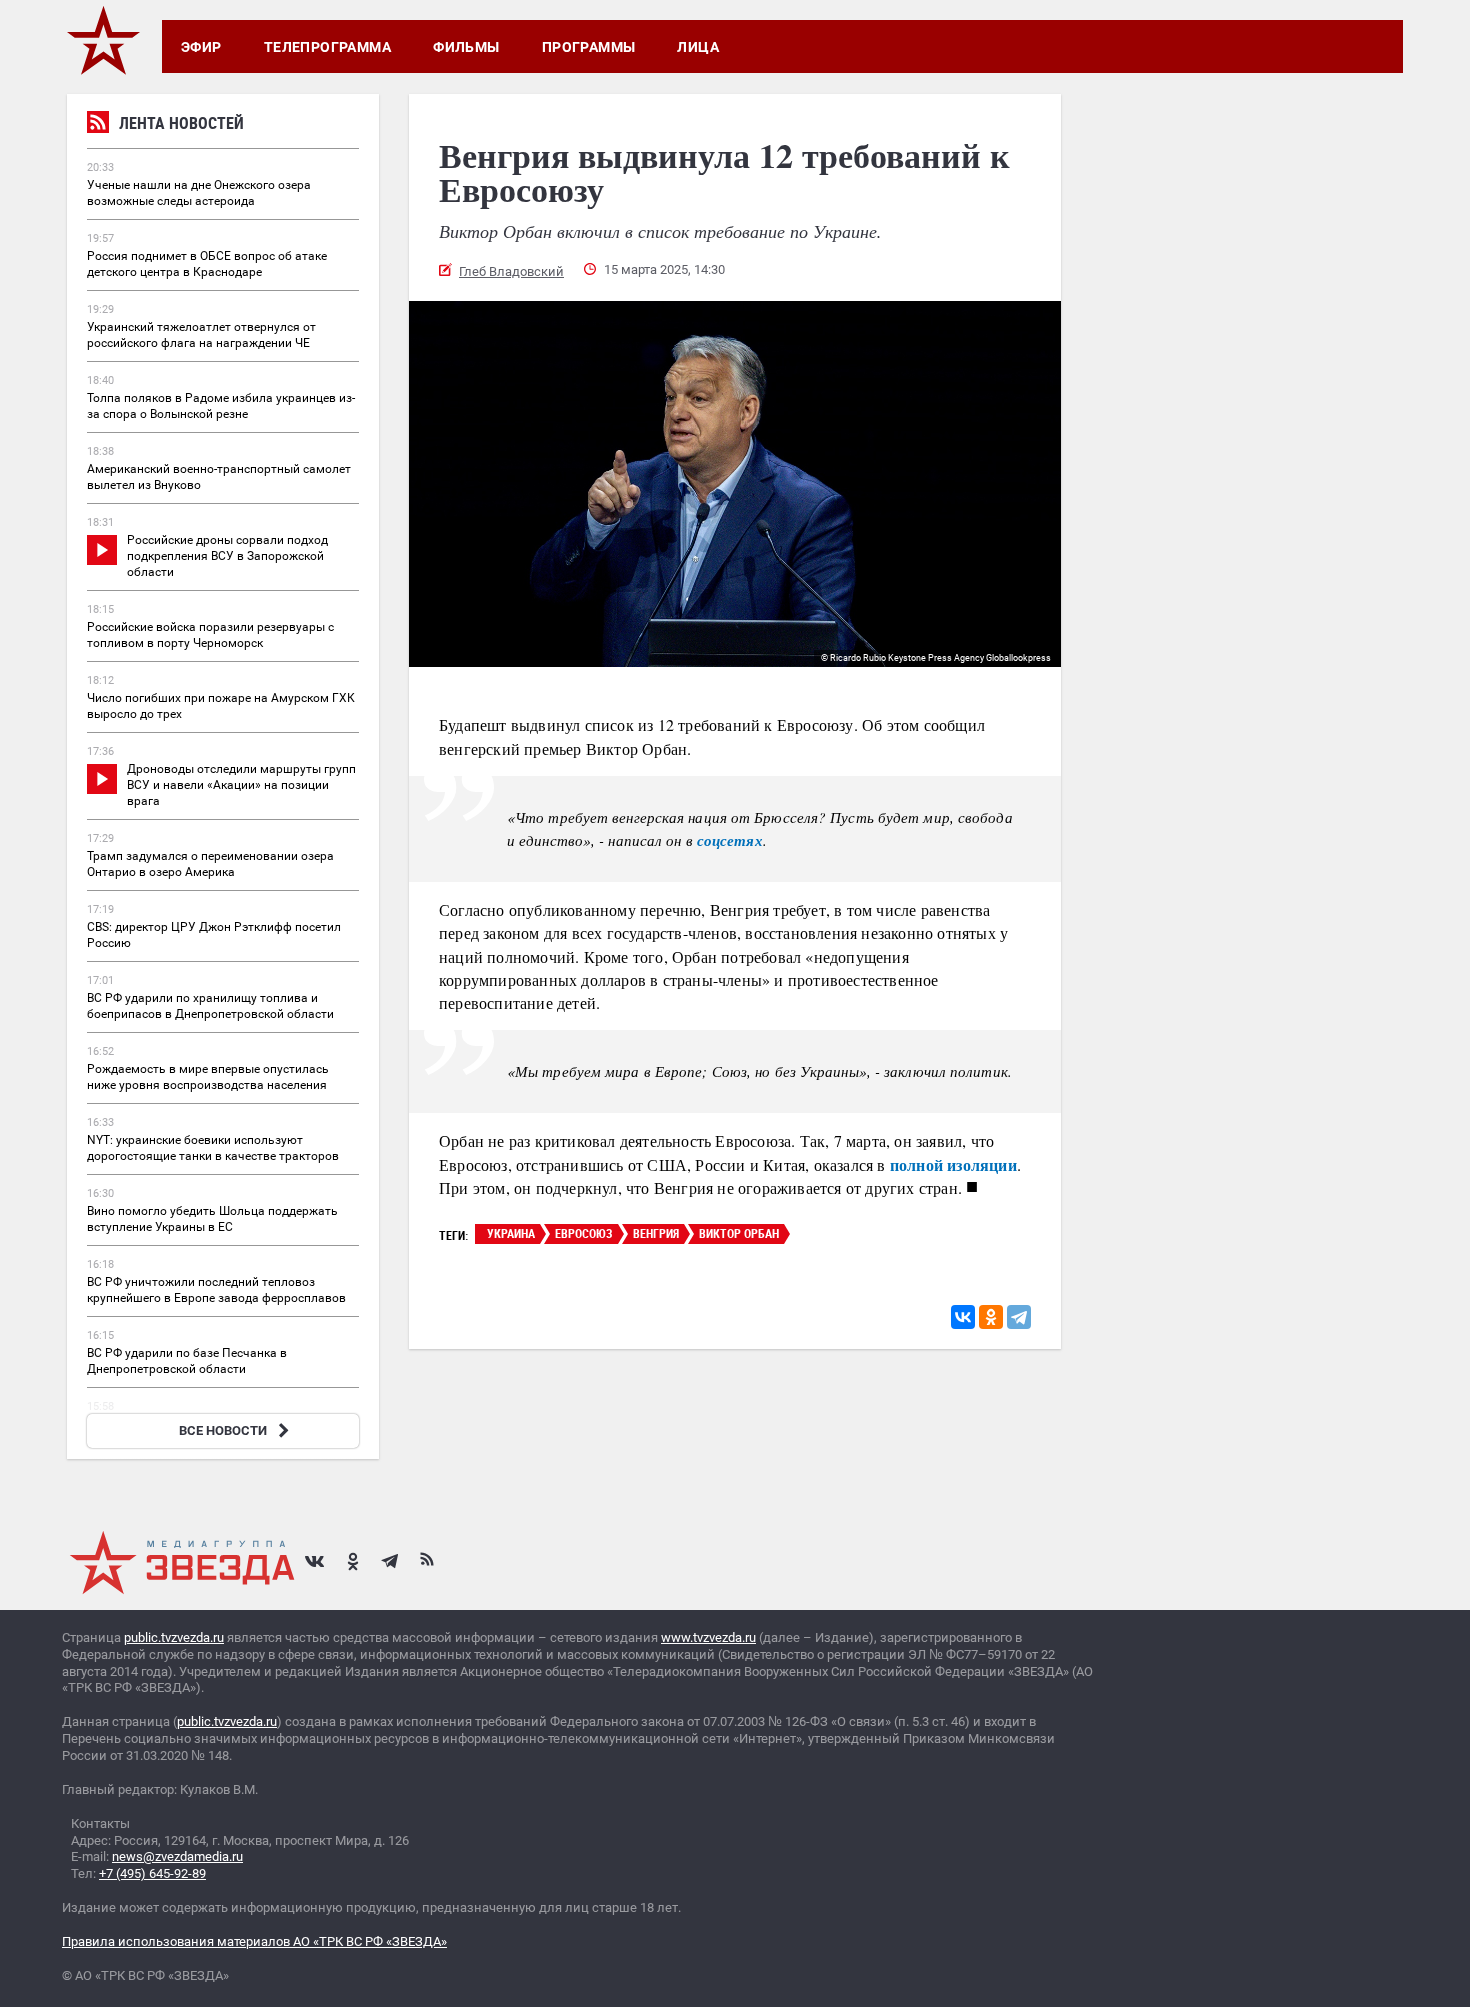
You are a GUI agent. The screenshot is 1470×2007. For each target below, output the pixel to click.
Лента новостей (181, 123)
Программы (589, 47)
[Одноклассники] (991, 1317)
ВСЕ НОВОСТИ (223, 1430)
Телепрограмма (327, 47)
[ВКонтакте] (963, 1317)
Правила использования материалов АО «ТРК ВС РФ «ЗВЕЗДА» (254, 1941)
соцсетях (730, 840)
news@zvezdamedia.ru (177, 1856)
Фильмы (466, 47)
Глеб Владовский (511, 271)
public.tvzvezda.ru (174, 1637)
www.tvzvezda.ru (708, 1637)
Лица (698, 47)
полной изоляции (953, 1164)
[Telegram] (1019, 1317)
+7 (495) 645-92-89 (152, 1873)
